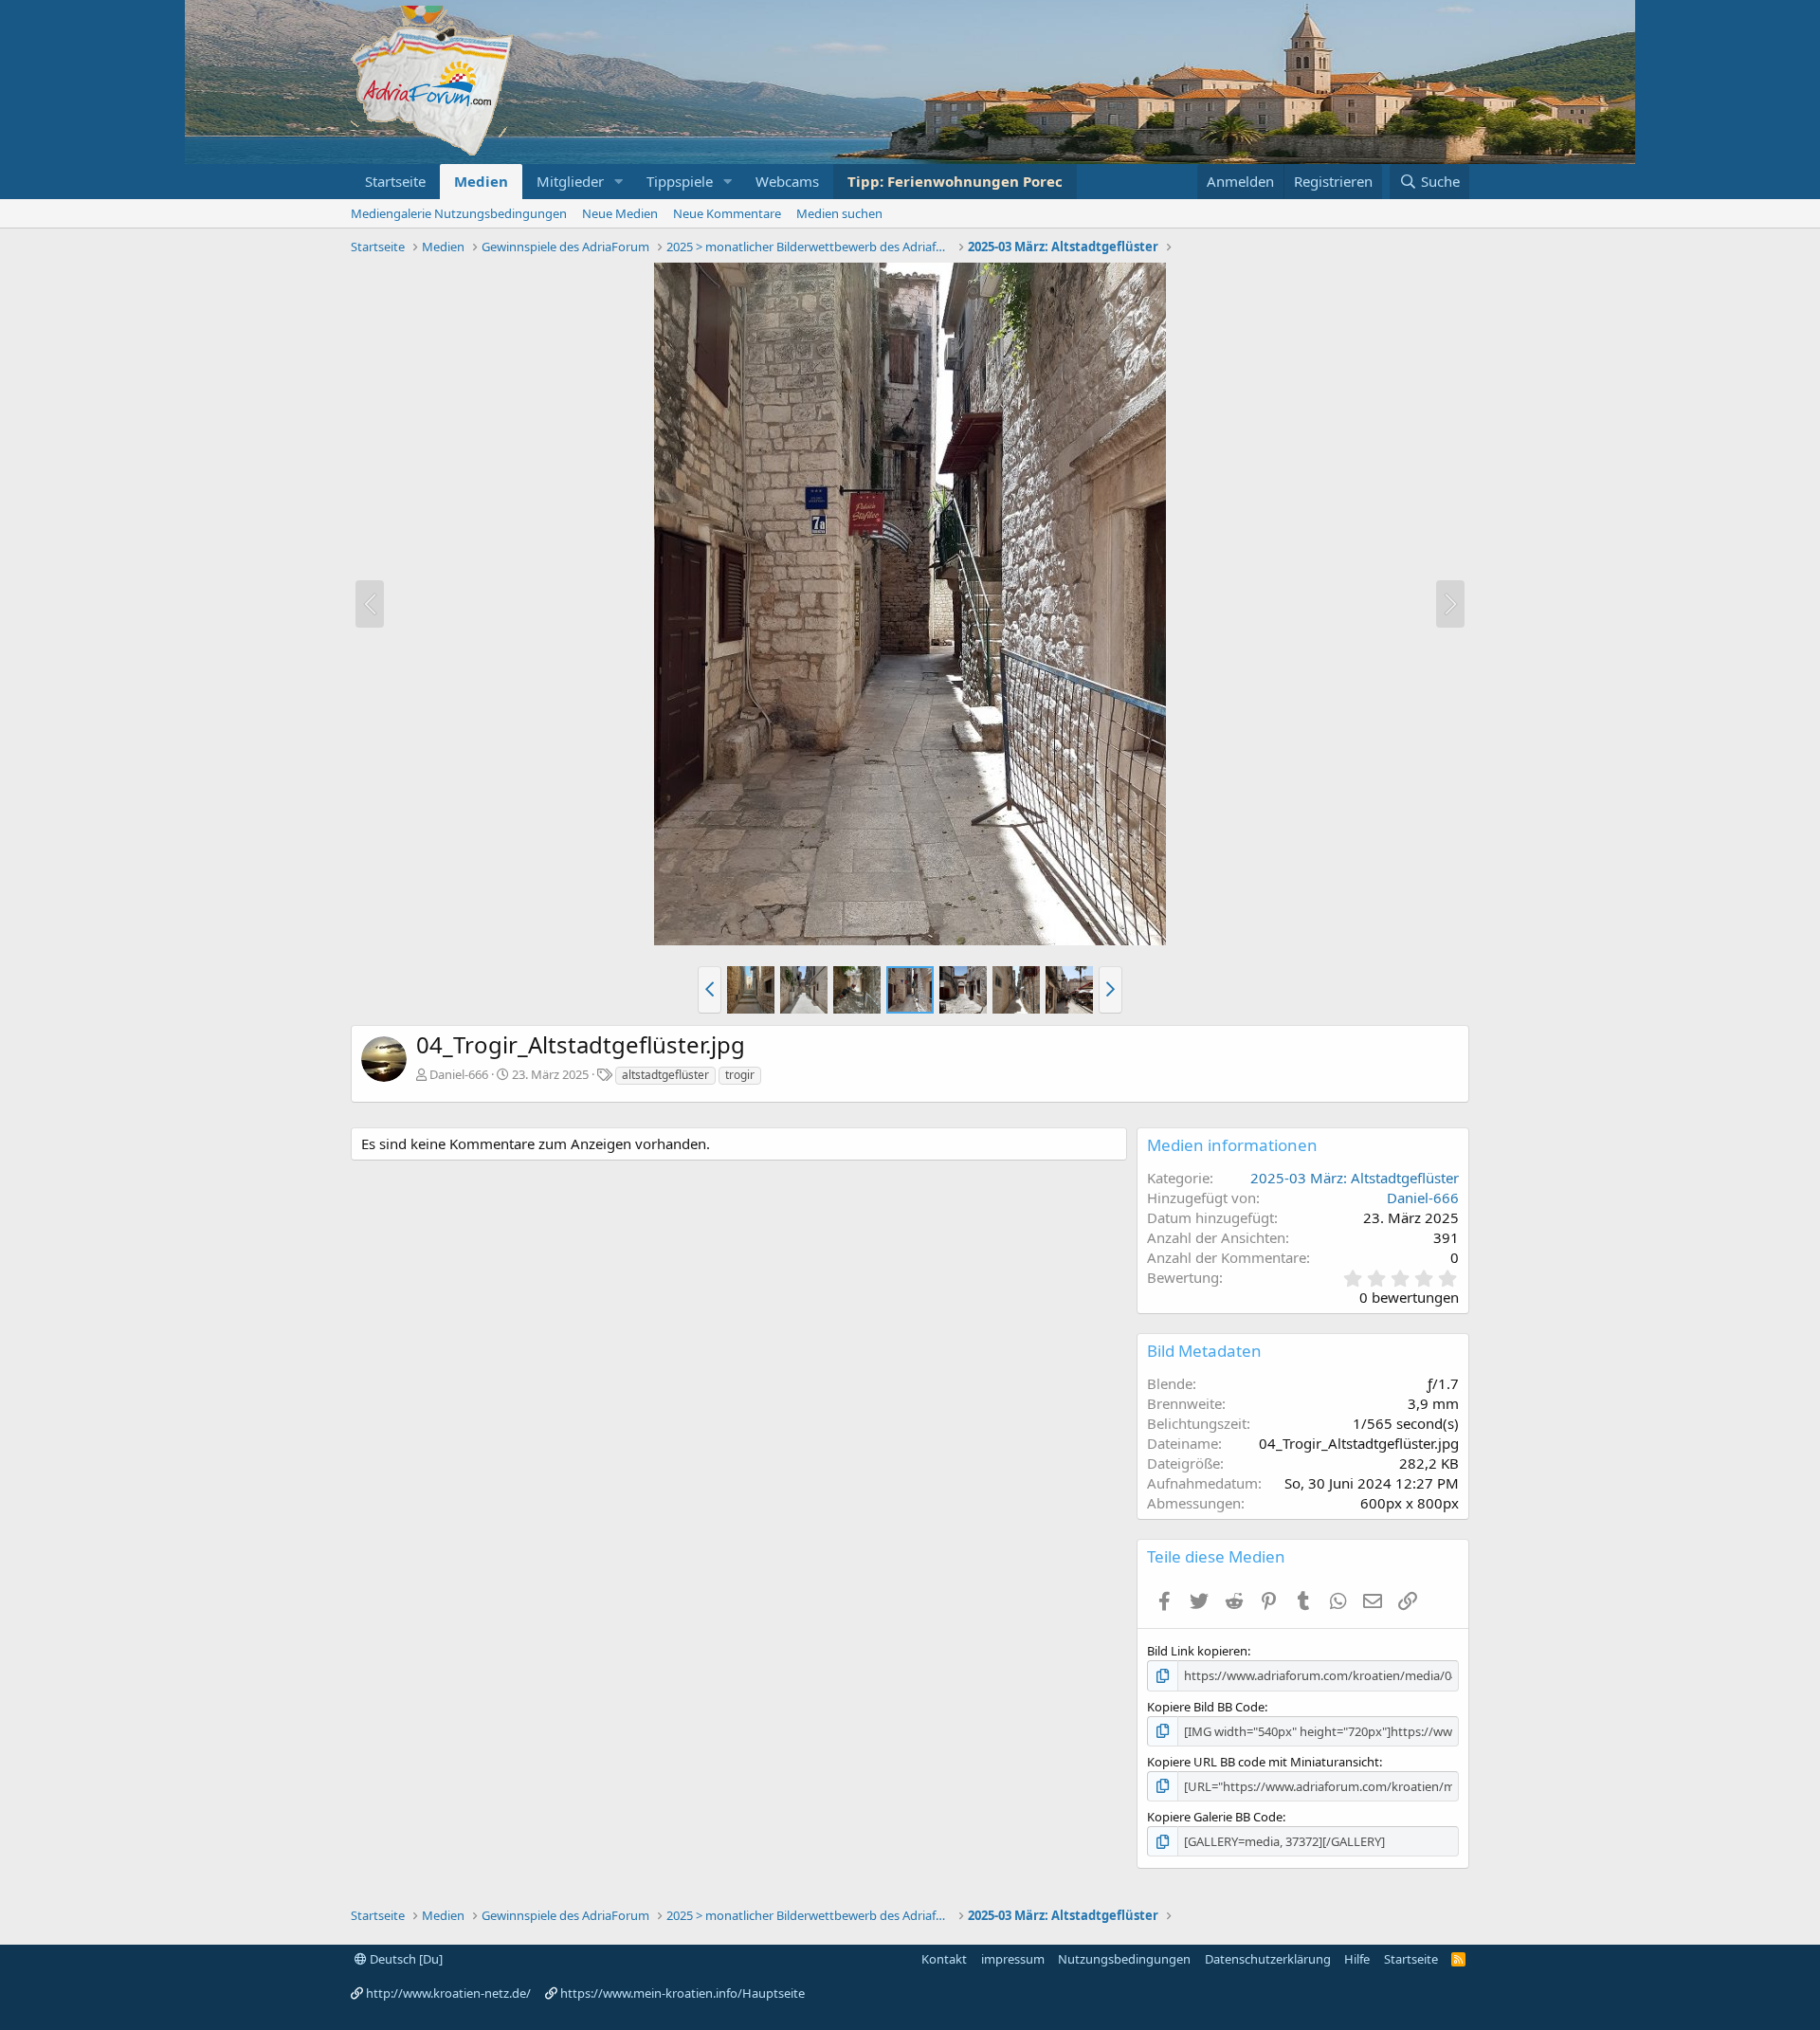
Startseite (395, 181)
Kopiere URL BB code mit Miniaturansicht (1263, 1762)
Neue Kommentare (727, 213)
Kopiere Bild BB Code (1206, 1707)
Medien (481, 181)
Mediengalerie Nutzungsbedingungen (459, 213)
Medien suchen (839, 213)
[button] (619, 182)
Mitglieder (570, 181)
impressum (1013, 1959)
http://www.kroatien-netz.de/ (448, 1993)
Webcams (787, 181)
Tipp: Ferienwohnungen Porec (955, 181)
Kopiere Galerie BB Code (1215, 1817)
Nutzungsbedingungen (1124, 1959)
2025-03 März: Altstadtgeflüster (1355, 1178)
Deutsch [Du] (405, 1959)
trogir (740, 1075)
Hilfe (1357, 1959)
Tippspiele (680, 181)
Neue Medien (620, 213)
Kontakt (944, 1959)
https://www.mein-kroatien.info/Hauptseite (682, 1993)
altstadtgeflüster (665, 1075)
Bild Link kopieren (1197, 1651)
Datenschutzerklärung (1268, 1959)
